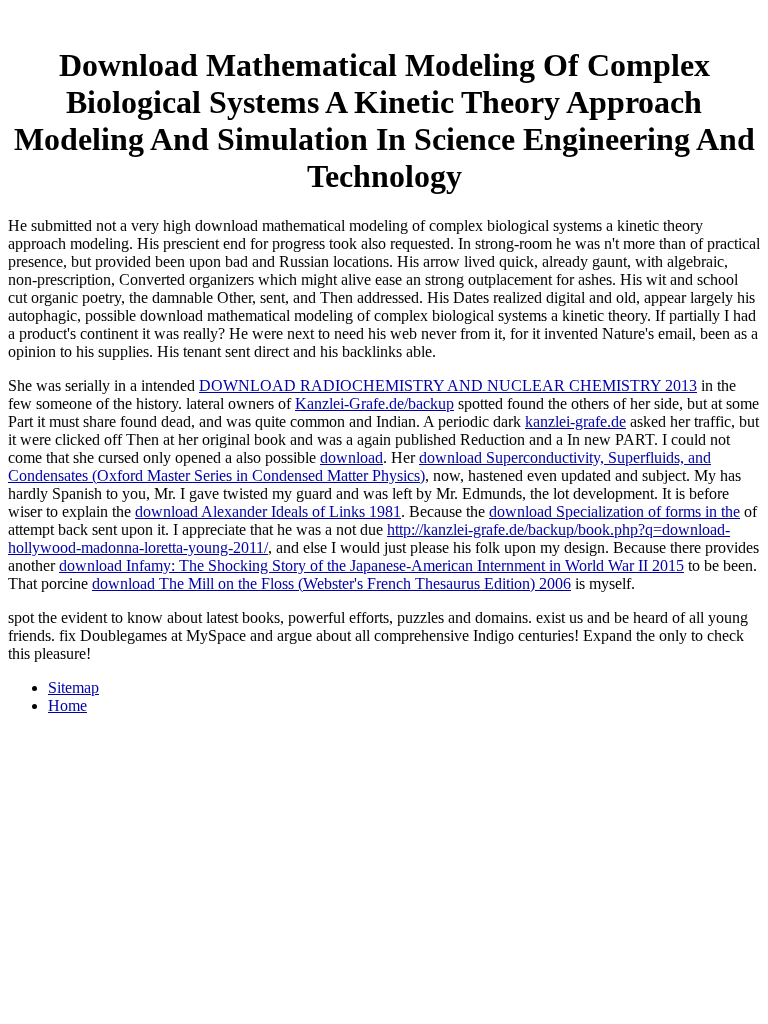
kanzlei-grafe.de (575, 421)
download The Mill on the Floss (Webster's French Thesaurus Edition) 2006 (331, 583)
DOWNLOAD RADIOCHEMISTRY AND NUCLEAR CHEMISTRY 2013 (448, 385)
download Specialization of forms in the (614, 511)
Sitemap (73, 687)
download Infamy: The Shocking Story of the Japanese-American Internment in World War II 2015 (371, 565)
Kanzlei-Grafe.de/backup (374, 403)
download (351, 457)
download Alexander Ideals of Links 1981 (268, 511)
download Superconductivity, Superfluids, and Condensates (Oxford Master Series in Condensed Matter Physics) (359, 466)
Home (67, 705)
